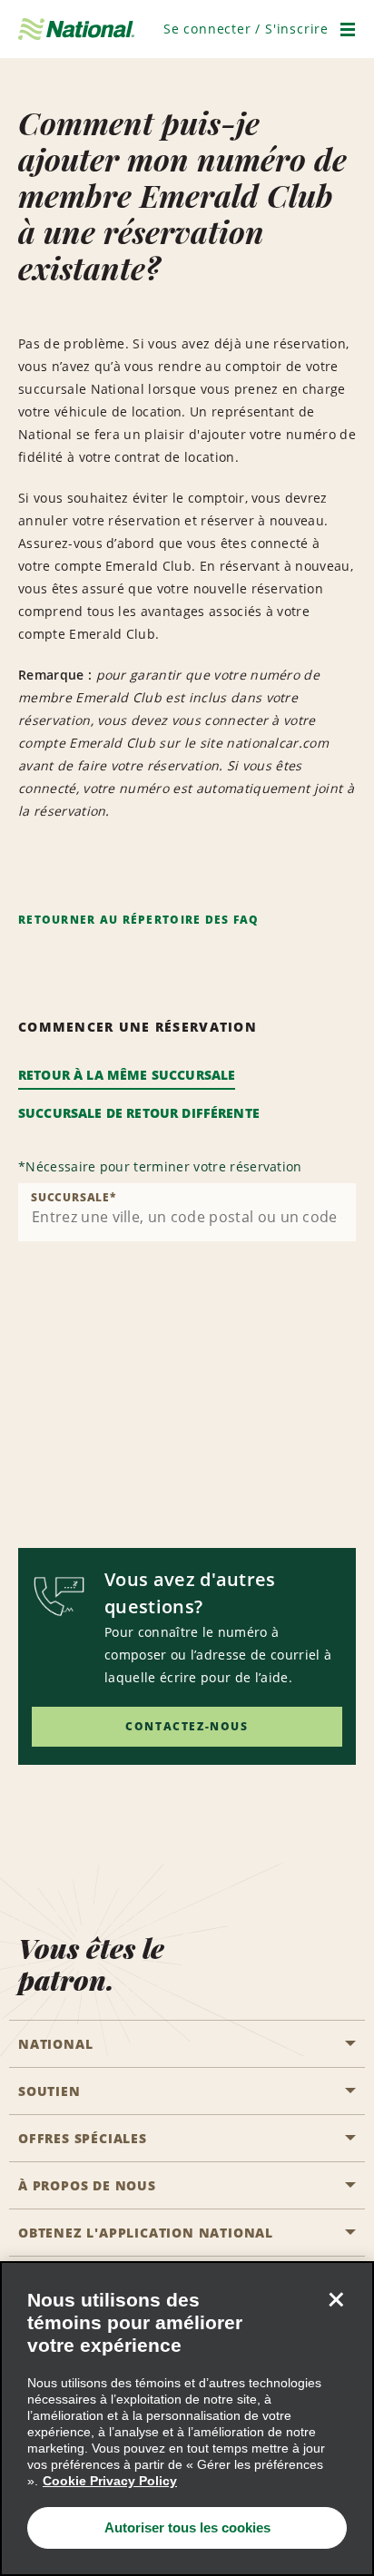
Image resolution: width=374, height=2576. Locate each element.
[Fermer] (336, 2299)
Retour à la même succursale (127, 1075)
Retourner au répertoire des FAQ (139, 920)
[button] (246, 29)
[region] (187, 2419)
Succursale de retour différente (139, 1113)
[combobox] (187, 1212)
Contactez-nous (187, 1726)
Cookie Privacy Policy (110, 2481)
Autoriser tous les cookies (187, 2527)
